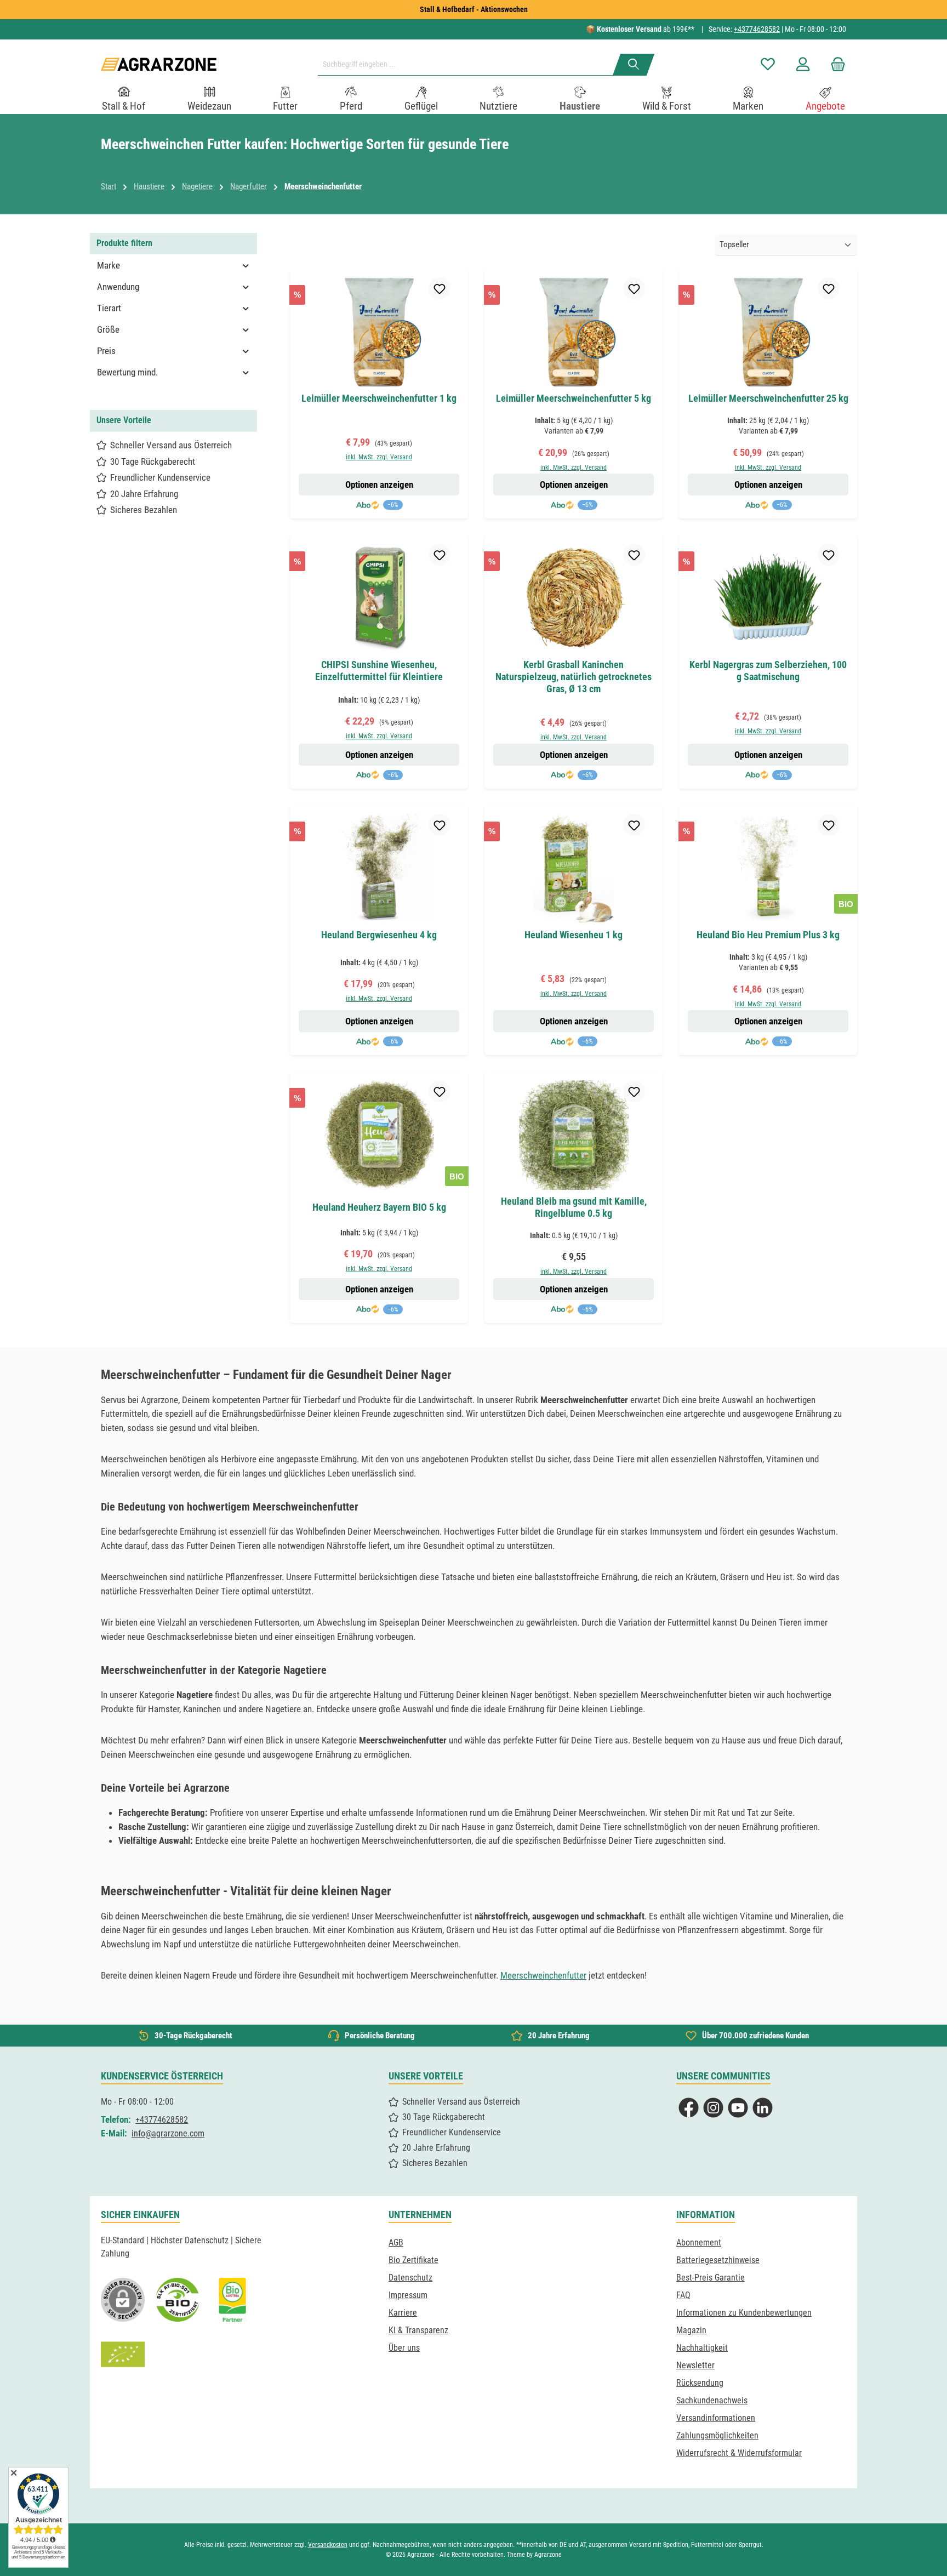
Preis (106, 351)
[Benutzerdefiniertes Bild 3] (232, 2300)
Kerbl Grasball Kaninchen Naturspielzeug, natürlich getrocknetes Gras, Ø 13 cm (574, 677)
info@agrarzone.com (168, 2133)
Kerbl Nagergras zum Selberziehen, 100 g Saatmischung (768, 671)
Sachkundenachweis (712, 2400)
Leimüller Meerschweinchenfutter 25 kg (768, 398)
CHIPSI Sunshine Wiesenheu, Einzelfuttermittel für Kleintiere (379, 671)
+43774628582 (757, 29)
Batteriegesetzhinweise (718, 2260)
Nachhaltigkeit (702, 2348)
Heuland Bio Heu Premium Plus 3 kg (768, 935)
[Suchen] (634, 65)
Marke (109, 265)
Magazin (691, 2330)
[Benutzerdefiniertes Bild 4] (123, 2355)
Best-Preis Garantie (711, 2278)
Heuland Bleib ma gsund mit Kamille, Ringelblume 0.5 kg (574, 1207)
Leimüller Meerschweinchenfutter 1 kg (379, 398)
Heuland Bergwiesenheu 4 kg (379, 935)
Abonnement (699, 2242)
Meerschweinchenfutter (543, 1975)
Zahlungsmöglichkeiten (717, 2435)
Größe (108, 329)
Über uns (404, 2348)
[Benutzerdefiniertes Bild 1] (178, 2300)
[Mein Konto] (803, 64)
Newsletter (695, 2365)
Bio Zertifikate (413, 2260)
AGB (396, 2242)
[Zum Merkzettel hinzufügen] (440, 288)
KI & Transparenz (418, 2330)
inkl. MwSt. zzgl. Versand (379, 457)
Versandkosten (328, 2545)
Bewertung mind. (127, 372)
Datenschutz (410, 2278)
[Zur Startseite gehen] (159, 64)
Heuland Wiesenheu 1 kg (574, 935)
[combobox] (470, 65)
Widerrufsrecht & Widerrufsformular (739, 2453)
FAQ (683, 2295)
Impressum (408, 2295)
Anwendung (118, 287)
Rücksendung (700, 2383)
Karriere (403, 2313)
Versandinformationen (716, 2418)
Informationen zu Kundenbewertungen (744, 2313)
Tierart (109, 308)
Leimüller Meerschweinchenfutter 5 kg (574, 398)
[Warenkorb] (835, 64)
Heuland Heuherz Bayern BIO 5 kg (379, 1207)
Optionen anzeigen (379, 485)
